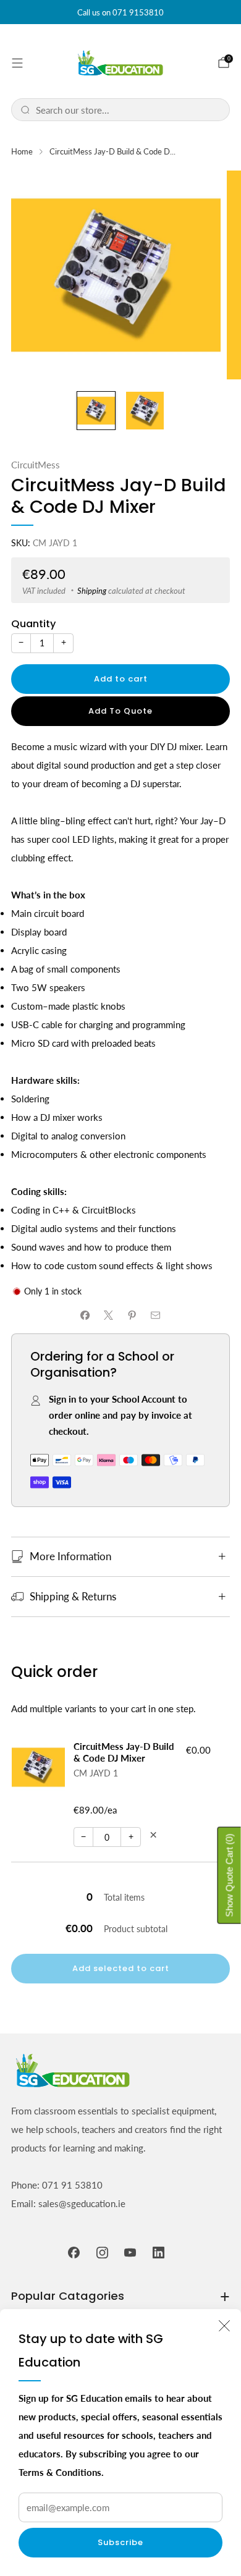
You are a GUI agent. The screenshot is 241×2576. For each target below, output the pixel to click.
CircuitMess (36, 465)
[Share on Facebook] (86, 1315)
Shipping (92, 591)
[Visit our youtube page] (130, 2253)
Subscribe (120, 2542)
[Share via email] (156, 1315)
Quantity (33, 624)
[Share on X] (109, 1315)
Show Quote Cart (230, 1876)
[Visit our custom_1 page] (159, 2253)
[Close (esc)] (224, 2326)
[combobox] (128, 110)
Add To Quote (120, 711)
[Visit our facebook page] (74, 2253)
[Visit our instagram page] (103, 2253)
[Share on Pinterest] (133, 1315)
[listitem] (120, 12)
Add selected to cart (121, 1968)
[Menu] (17, 63)
